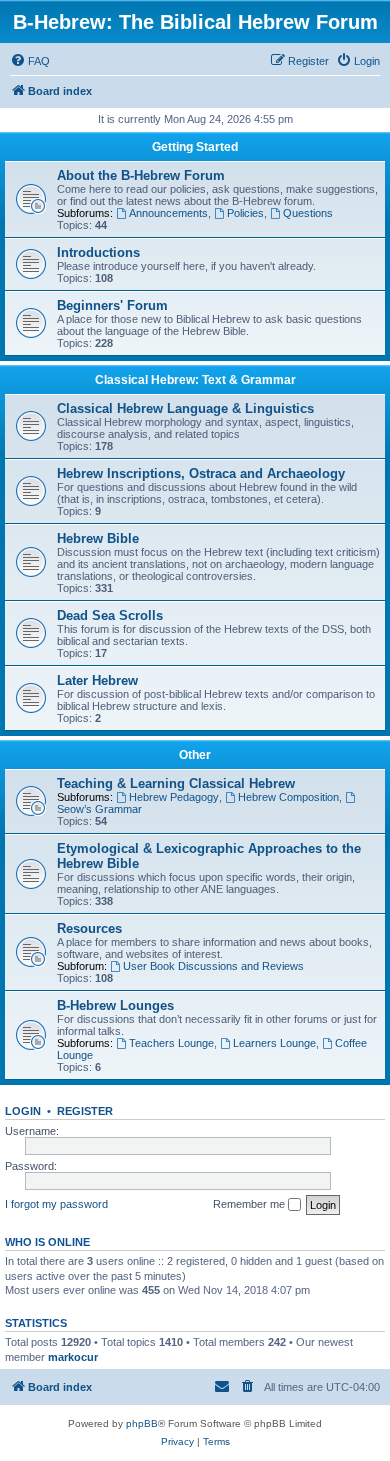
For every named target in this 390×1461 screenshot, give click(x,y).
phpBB (142, 1423)
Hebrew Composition (288, 797)
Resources (89, 928)
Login (23, 1111)
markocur (73, 1357)
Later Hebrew (97, 680)
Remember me (250, 1204)
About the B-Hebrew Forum (141, 175)
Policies (245, 213)
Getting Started (195, 147)
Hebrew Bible (98, 538)
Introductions (98, 252)
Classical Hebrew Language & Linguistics (185, 408)
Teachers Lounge (171, 1043)
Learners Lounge (274, 1043)
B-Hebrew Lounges (115, 1005)
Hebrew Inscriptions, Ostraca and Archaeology (201, 473)
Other (195, 755)
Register (85, 1111)
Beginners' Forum (112, 305)
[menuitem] (30, 61)
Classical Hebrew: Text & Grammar (195, 380)
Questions (308, 213)
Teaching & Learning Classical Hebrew (176, 783)
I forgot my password (56, 1204)
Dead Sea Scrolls (110, 615)
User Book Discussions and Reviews (213, 966)
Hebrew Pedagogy (174, 797)
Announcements (168, 213)
